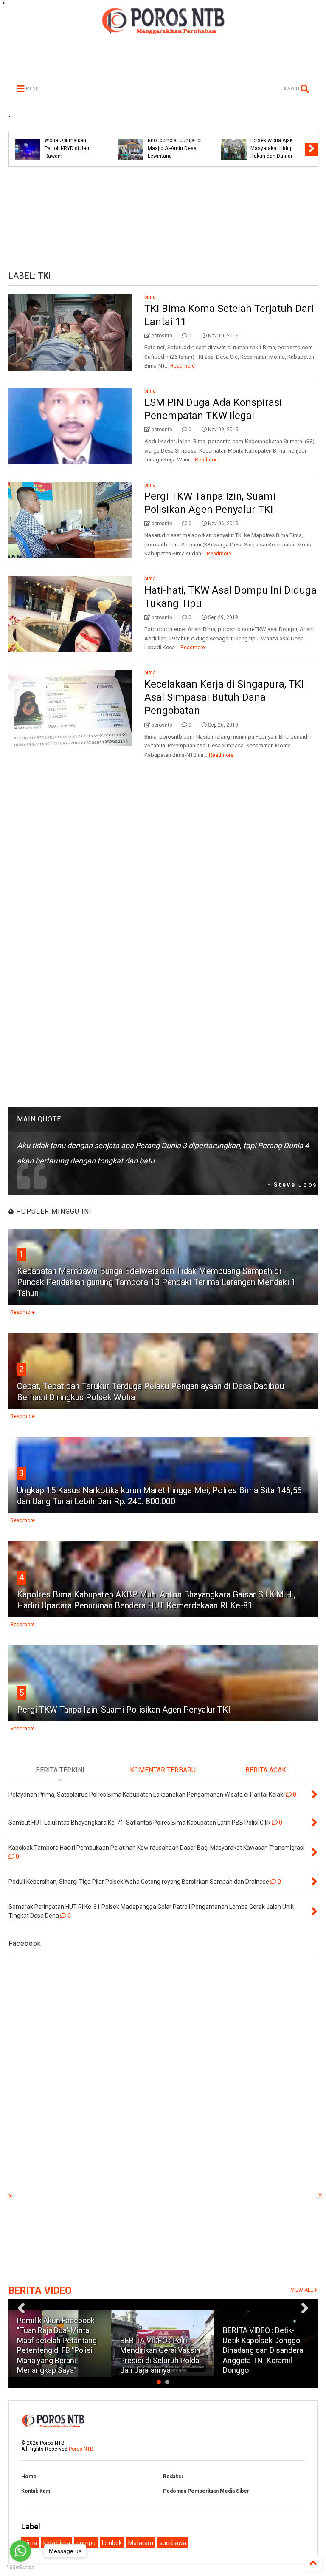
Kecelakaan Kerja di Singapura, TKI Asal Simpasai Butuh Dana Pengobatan (224, 697)
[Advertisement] (163, 219)
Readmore (183, 366)
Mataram (141, 2543)
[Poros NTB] (163, 31)
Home (29, 2477)
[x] (10, 2196)
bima (150, 297)
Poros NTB (81, 2449)
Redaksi (173, 2477)
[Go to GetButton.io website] (20, 2567)
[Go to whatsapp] (20, 2551)
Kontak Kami (36, 2491)
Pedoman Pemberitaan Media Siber (206, 2491)
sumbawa (173, 2543)
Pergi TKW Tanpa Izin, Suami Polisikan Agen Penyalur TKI (124, 1710)
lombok (112, 2543)
